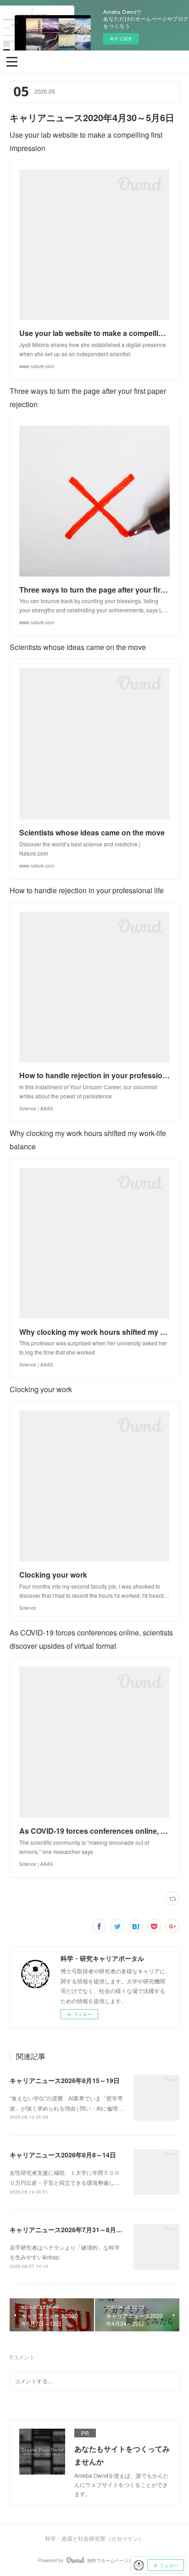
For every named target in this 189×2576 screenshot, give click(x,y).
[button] (12, 61)
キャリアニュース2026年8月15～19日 (65, 2080)
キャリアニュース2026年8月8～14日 (63, 2155)
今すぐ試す (121, 39)
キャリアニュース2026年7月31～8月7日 (68, 2229)
